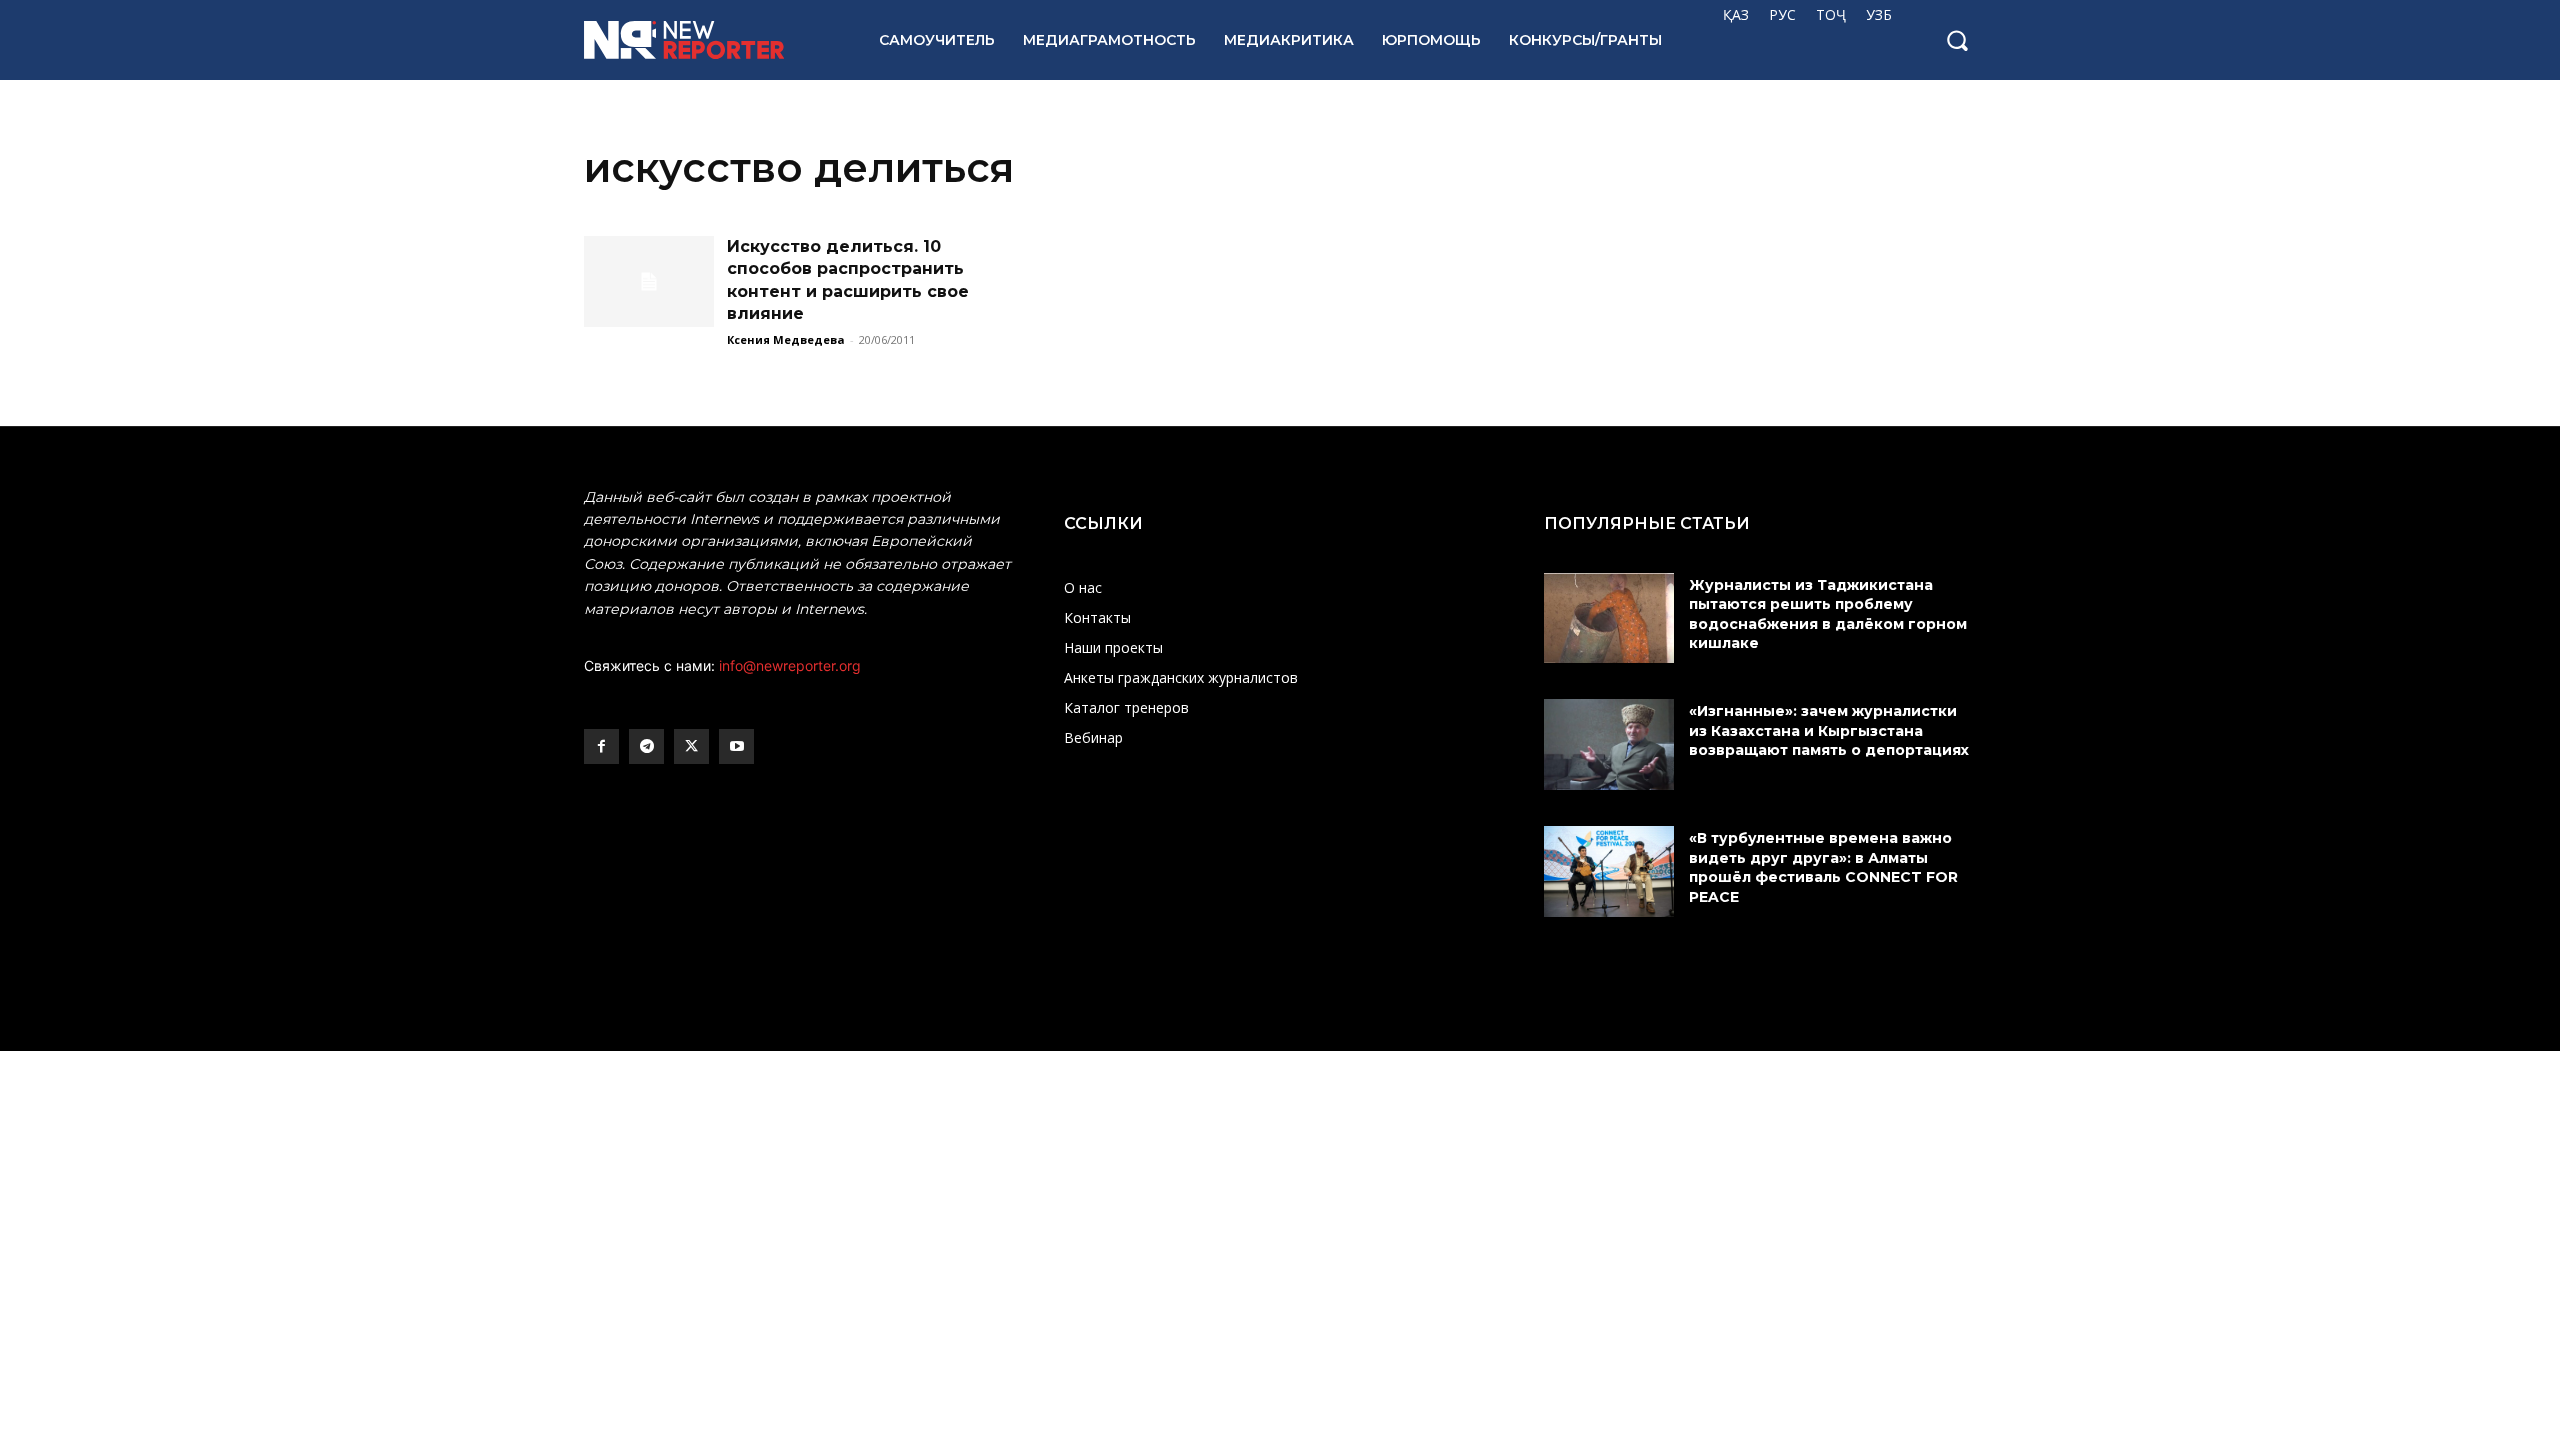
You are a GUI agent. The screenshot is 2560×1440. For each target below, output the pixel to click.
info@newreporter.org (790, 665)
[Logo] (709, 40)
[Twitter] (691, 746)
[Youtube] (736, 746)
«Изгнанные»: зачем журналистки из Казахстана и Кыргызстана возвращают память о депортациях (1831, 730)
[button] (1957, 40)
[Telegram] (646, 746)
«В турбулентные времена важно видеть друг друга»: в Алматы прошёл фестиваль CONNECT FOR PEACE (1823, 867)
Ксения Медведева (786, 339)
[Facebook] (601, 746)
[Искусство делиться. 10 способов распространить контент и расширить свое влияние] (649, 281)
